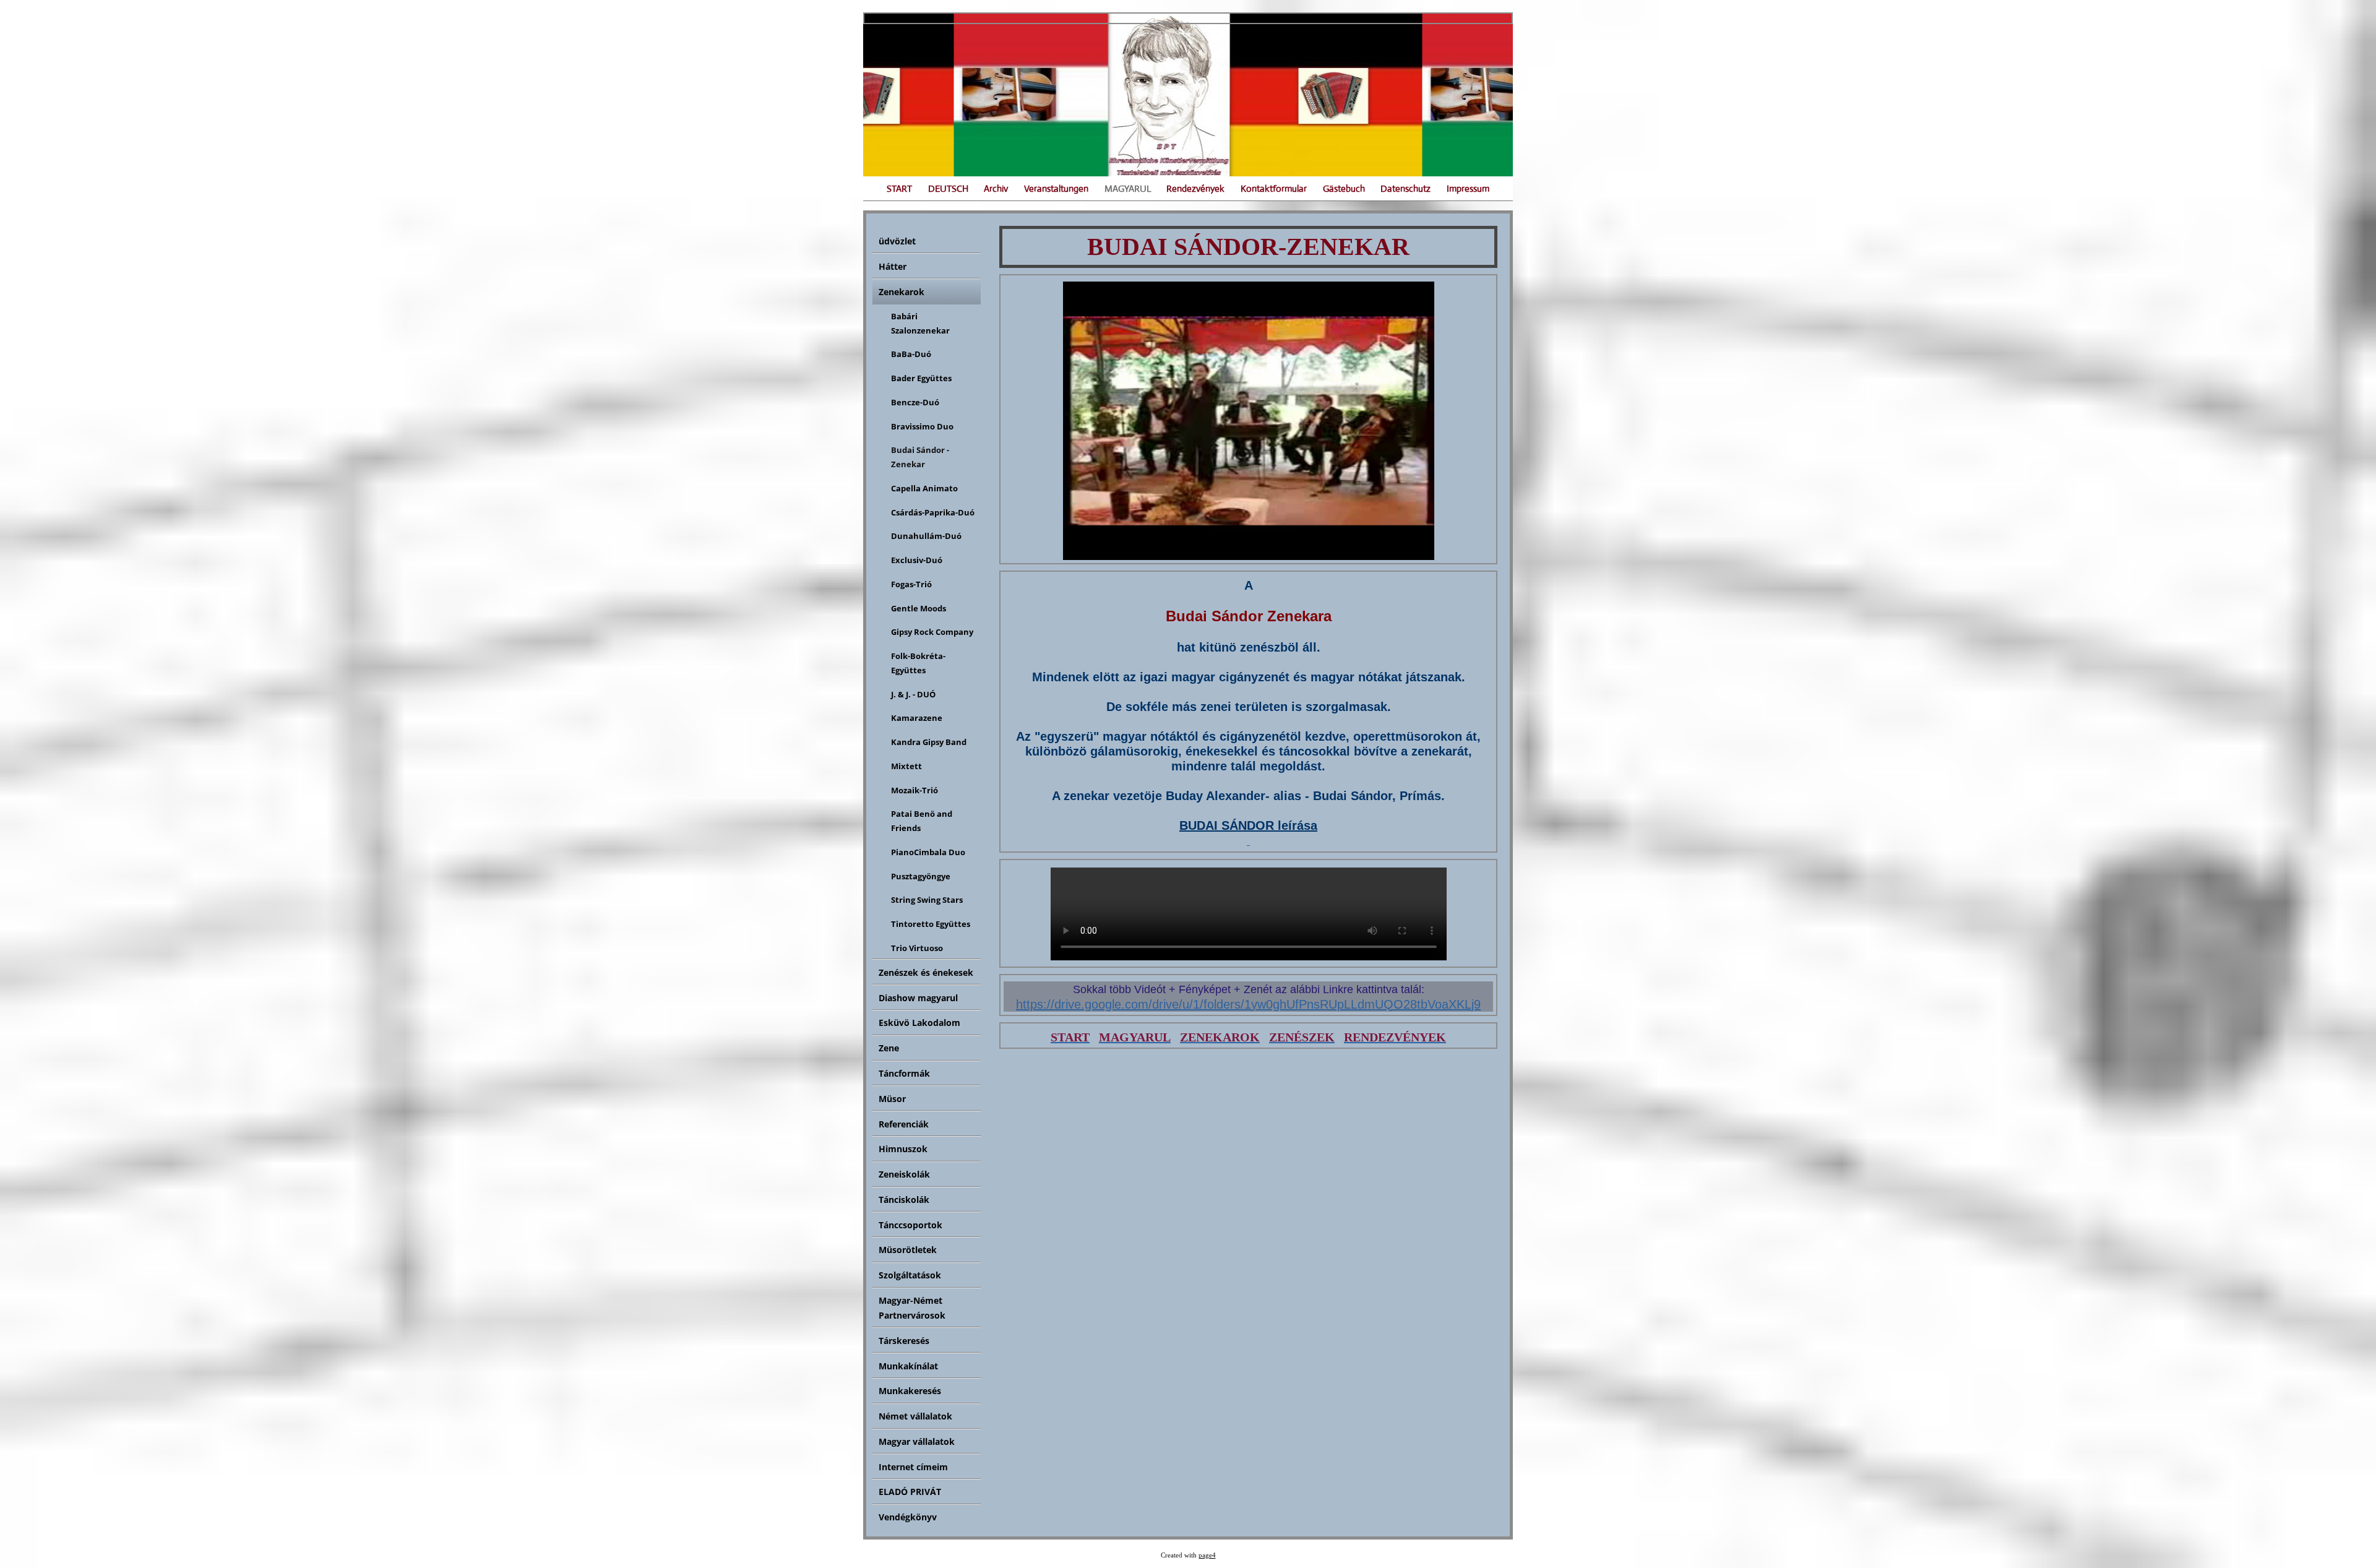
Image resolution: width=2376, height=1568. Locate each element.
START (899, 188)
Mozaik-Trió (915, 790)
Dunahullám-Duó (926, 536)
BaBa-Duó (911, 354)
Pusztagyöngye (921, 876)
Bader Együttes (921, 378)
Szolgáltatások (910, 1275)
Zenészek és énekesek (926, 972)
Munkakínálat (908, 1366)
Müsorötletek (908, 1250)
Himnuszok (903, 1149)
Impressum (1468, 188)
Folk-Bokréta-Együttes (918, 663)
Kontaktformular (1274, 188)
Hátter (893, 266)
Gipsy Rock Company (932, 632)
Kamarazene (917, 718)
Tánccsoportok (910, 1225)
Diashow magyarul (918, 998)
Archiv (996, 188)
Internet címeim (913, 1467)
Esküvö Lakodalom (919, 1023)
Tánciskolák (904, 1200)
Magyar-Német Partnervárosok (912, 1308)
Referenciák (904, 1124)
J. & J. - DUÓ (913, 694)
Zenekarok (902, 292)
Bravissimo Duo (922, 426)
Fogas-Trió (911, 584)
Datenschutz (1405, 188)
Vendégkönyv (908, 1517)
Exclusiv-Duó (917, 560)
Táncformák (904, 1073)
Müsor (892, 1099)
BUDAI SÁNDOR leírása (1248, 825)
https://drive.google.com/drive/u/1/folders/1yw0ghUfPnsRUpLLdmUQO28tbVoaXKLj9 (1248, 1004)
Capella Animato (924, 488)
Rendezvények (1195, 188)
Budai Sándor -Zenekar (920, 457)
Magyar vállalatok (917, 1441)
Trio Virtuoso (917, 948)
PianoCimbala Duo (928, 852)
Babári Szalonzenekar (920, 323)
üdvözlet (897, 241)
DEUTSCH (948, 188)
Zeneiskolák (904, 1174)
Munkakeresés (910, 1391)
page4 (1207, 1555)
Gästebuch (1344, 188)
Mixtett (906, 766)
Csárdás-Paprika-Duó (933, 512)
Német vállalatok (915, 1416)
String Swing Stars (927, 900)
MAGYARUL (1128, 188)
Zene (889, 1048)
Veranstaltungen (1056, 188)
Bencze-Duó (915, 402)
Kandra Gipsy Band (929, 742)
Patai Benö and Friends (922, 821)
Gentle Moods (919, 608)
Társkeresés (904, 1341)
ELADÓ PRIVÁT (910, 1492)
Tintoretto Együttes (931, 924)
